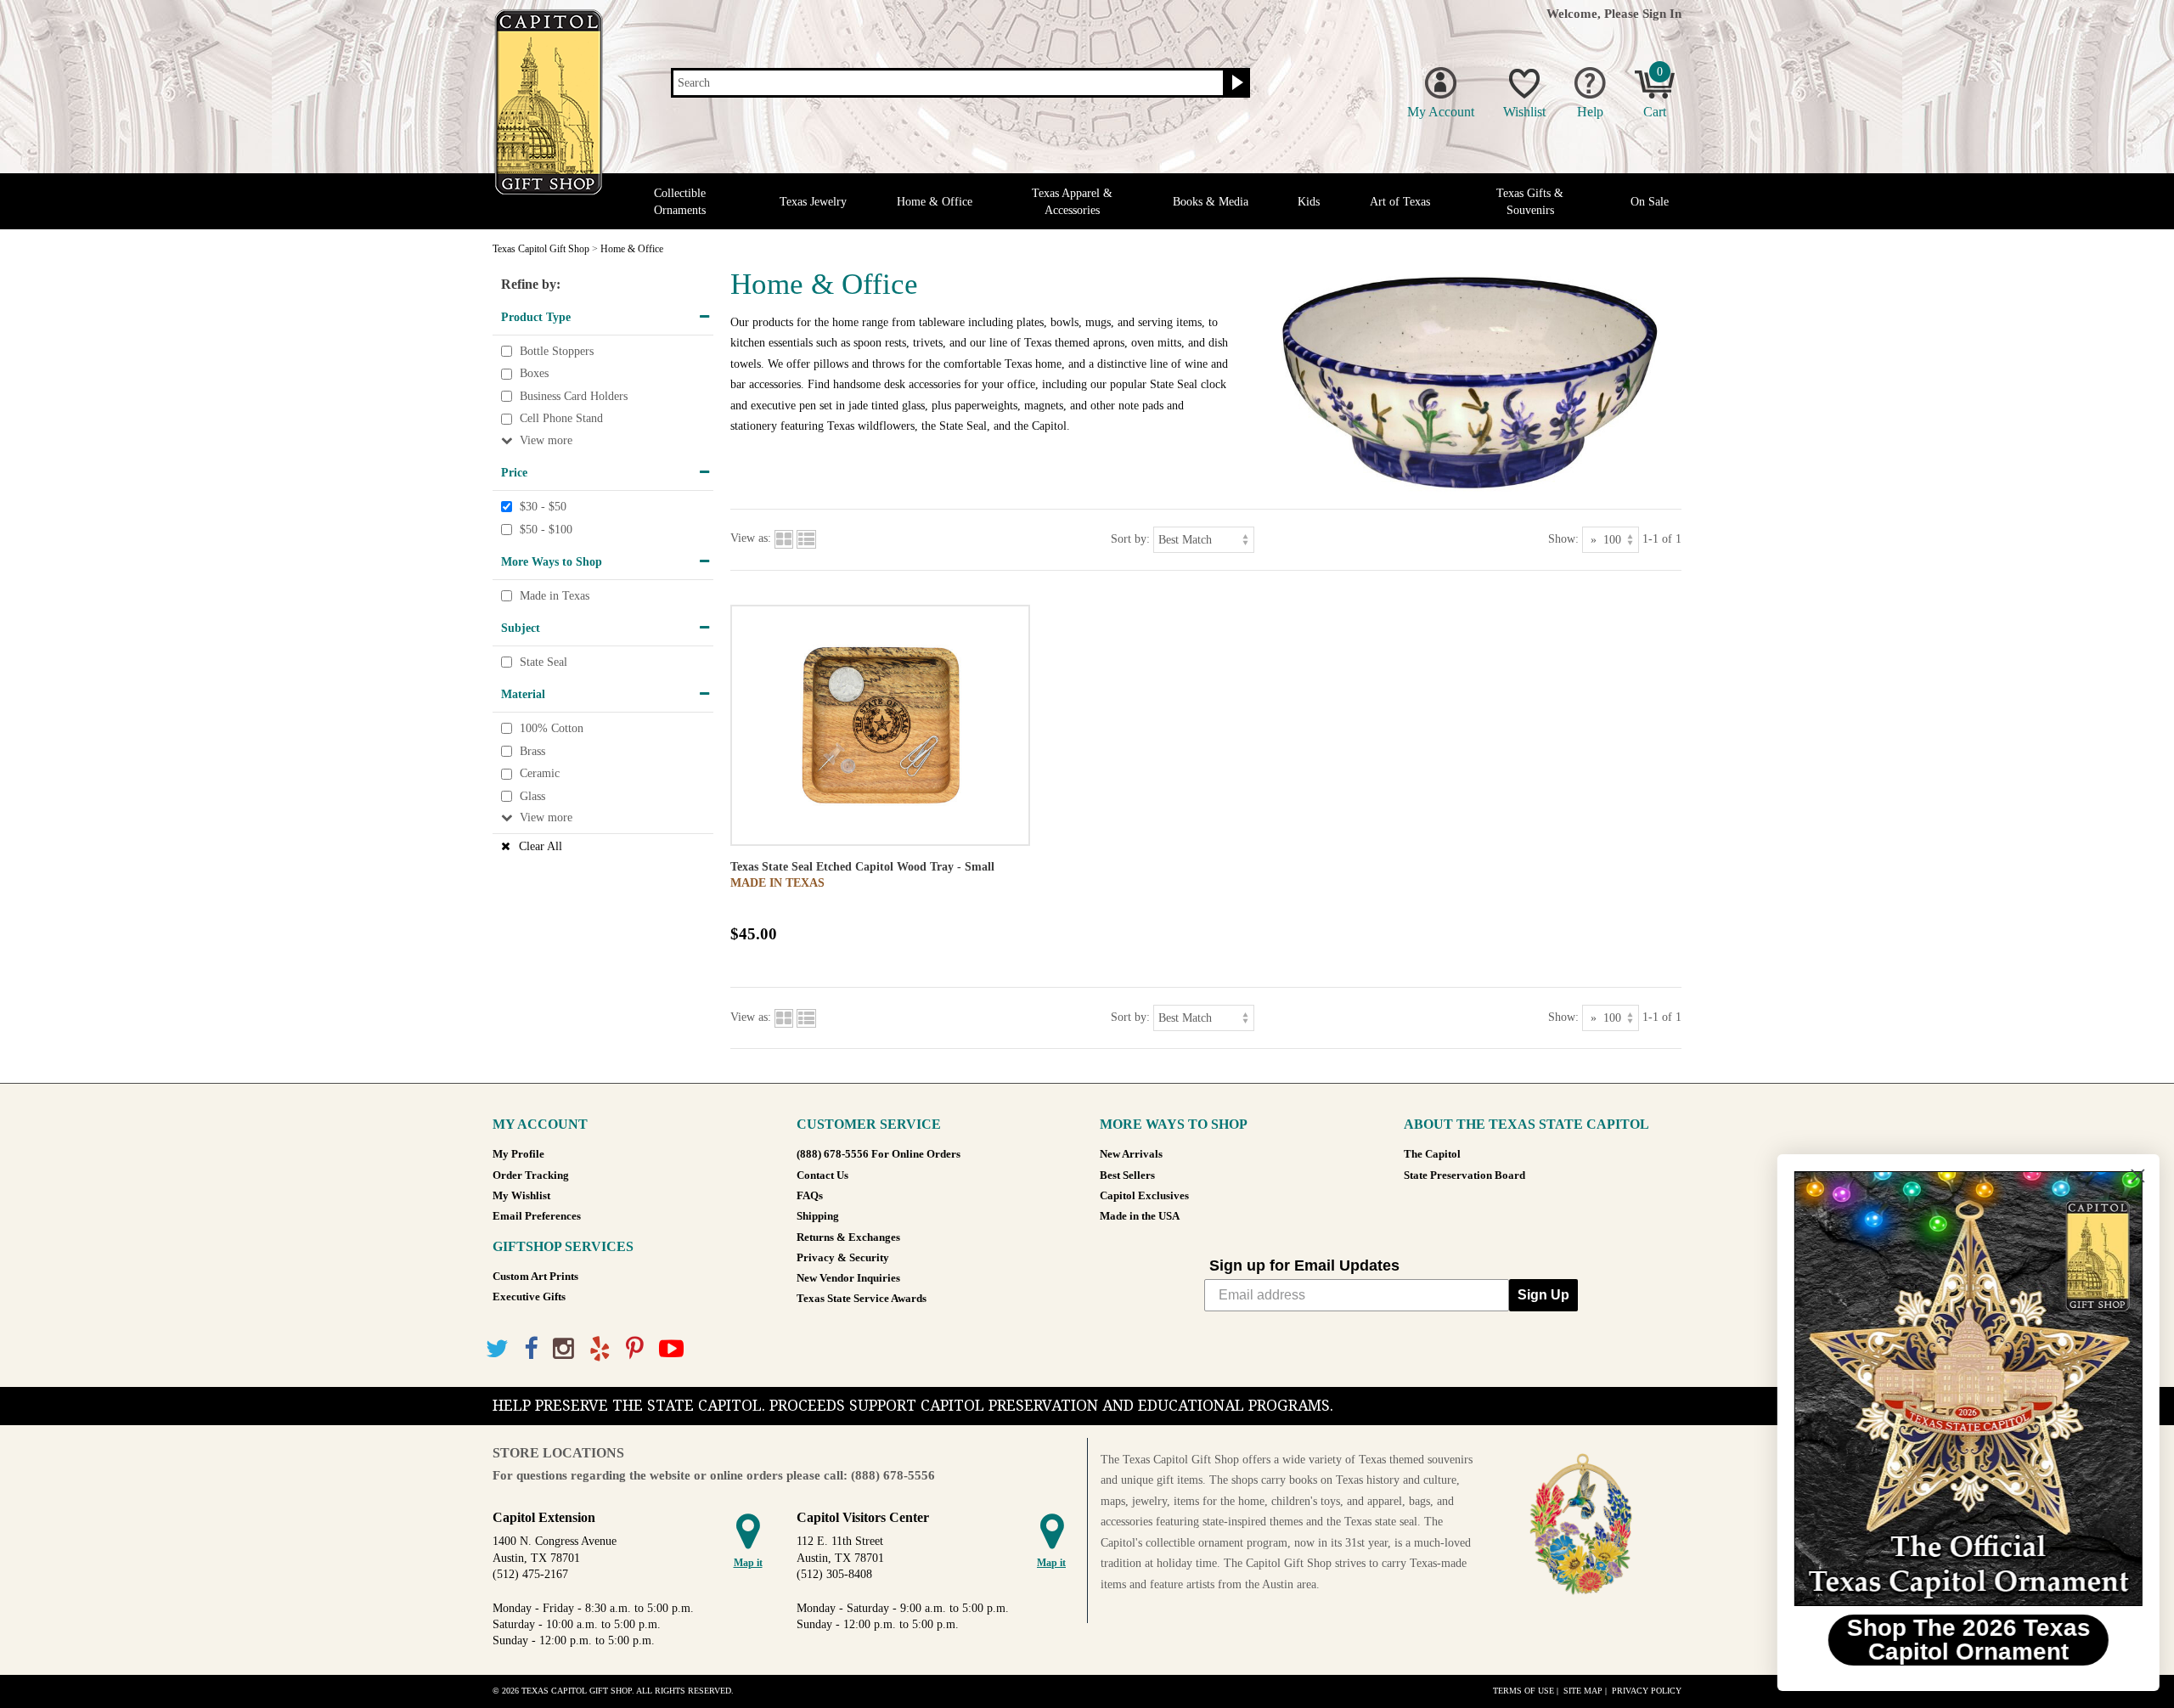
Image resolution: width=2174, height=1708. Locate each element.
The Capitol (1432, 1154)
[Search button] (1235, 83)
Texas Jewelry (813, 202)
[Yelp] (600, 1349)
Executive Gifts (529, 1297)
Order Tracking (531, 1175)
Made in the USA (1140, 1216)
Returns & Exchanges (848, 1237)
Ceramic (540, 773)
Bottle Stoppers (557, 351)
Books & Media (1211, 202)
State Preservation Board (1464, 1175)
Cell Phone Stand (561, 419)
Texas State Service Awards (862, 1299)
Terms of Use (1523, 1691)
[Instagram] (563, 1349)
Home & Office (935, 202)
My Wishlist (521, 1196)
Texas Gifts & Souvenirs (1530, 201)
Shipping (818, 1216)
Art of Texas (1400, 202)
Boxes (534, 373)
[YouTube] (671, 1349)
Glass (532, 796)
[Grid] (784, 538)
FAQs (810, 1196)
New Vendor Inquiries (848, 1278)
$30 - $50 (543, 507)
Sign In (1662, 13)
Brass (532, 751)
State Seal (543, 662)
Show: (1563, 538)
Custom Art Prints (535, 1277)
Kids (1309, 202)
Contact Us (822, 1175)
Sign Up (1543, 1295)
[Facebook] (531, 1349)
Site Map (1583, 1691)
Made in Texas (555, 596)
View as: (751, 538)
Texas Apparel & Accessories (1072, 201)
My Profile (518, 1154)
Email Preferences (537, 1216)
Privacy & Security (843, 1258)
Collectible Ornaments (680, 201)
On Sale (1650, 202)
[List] (806, 538)
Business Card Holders (574, 396)
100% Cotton (552, 728)
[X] (497, 1349)
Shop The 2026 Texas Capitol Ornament (1966, 1640)
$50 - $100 (546, 530)
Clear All (541, 846)
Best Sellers (1127, 1175)
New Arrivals (1131, 1154)
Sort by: (1130, 538)
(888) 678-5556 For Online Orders (879, 1154)
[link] (1966, 1389)
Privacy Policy (1647, 1691)
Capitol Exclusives (1144, 1196)
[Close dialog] (2135, 1176)
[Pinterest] (635, 1349)
